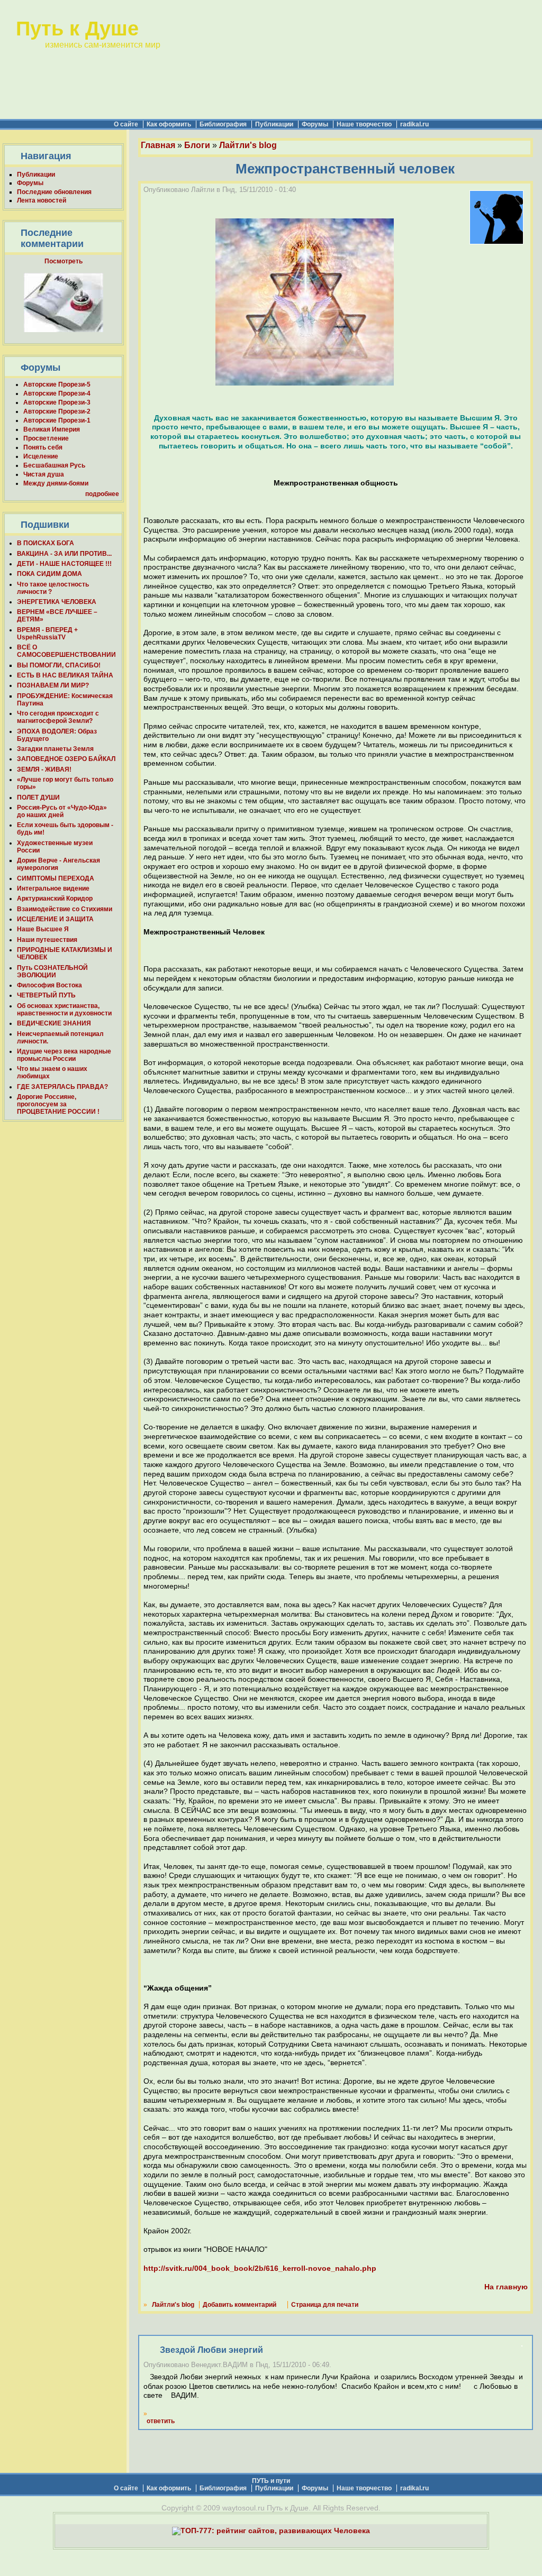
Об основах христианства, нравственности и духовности (64, 1010)
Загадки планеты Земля (55, 749)
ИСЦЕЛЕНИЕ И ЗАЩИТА (55, 919)
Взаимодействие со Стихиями (65, 909)
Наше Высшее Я (43, 929)
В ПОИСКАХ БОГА (46, 543)
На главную (506, 2287)
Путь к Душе (77, 28)
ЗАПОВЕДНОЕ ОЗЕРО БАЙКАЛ (66, 759)
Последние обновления (54, 192)
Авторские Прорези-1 (57, 420)
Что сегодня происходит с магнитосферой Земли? (58, 717)
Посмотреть (64, 261)
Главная (158, 145)
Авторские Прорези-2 (57, 411)
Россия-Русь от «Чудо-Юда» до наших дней (62, 811)
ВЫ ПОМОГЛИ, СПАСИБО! (59, 665)
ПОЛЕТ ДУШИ (38, 797)
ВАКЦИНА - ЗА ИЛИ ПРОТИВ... (64, 554)
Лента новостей (42, 200)
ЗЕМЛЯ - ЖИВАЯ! (44, 769)
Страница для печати (325, 2305)
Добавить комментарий (240, 2305)
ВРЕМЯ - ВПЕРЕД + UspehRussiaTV (47, 634)
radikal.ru (414, 124)
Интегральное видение (53, 888)
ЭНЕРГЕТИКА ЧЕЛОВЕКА (57, 602)
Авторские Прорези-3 (57, 402)
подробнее (102, 494)
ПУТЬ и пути (271, 2481)
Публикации (274, 124)
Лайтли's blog (248, 145)
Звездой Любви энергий (208, 2350)
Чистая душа (44, 474)
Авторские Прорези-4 (57, 393)
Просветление (46, 438)
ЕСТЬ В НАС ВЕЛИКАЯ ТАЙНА (65, 675)
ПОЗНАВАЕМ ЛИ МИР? (53, 685)
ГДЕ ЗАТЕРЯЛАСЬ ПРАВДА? (62, 1087)
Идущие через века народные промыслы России (64, 1055)
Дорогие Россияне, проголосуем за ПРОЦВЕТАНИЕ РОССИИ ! (58, 1104)
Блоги (197, 145)
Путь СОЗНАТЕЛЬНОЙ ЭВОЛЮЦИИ (52, 971)
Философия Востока (49, 985)
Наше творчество (364, 124)
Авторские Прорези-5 (57, 384)
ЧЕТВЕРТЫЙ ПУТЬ (46, 995)
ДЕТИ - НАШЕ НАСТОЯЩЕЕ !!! (64, 564)
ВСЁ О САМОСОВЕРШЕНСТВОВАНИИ (66, 651)
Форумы (315, 124)
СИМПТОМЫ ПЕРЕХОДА (56, 878)
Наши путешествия (47, 940)
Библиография (223, 124)
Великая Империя (52, 429)
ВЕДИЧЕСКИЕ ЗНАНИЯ (54, 1023)
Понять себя (43, 447)
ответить (161, 2421)
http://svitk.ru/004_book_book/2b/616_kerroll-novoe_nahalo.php (260, 2268)
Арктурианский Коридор (55, 899)
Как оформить (169, 124)
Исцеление (41, 456)
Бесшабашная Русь (54, 465)
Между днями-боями (56, 483)
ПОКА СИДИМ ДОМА (49, 574)
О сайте (126, 124)
